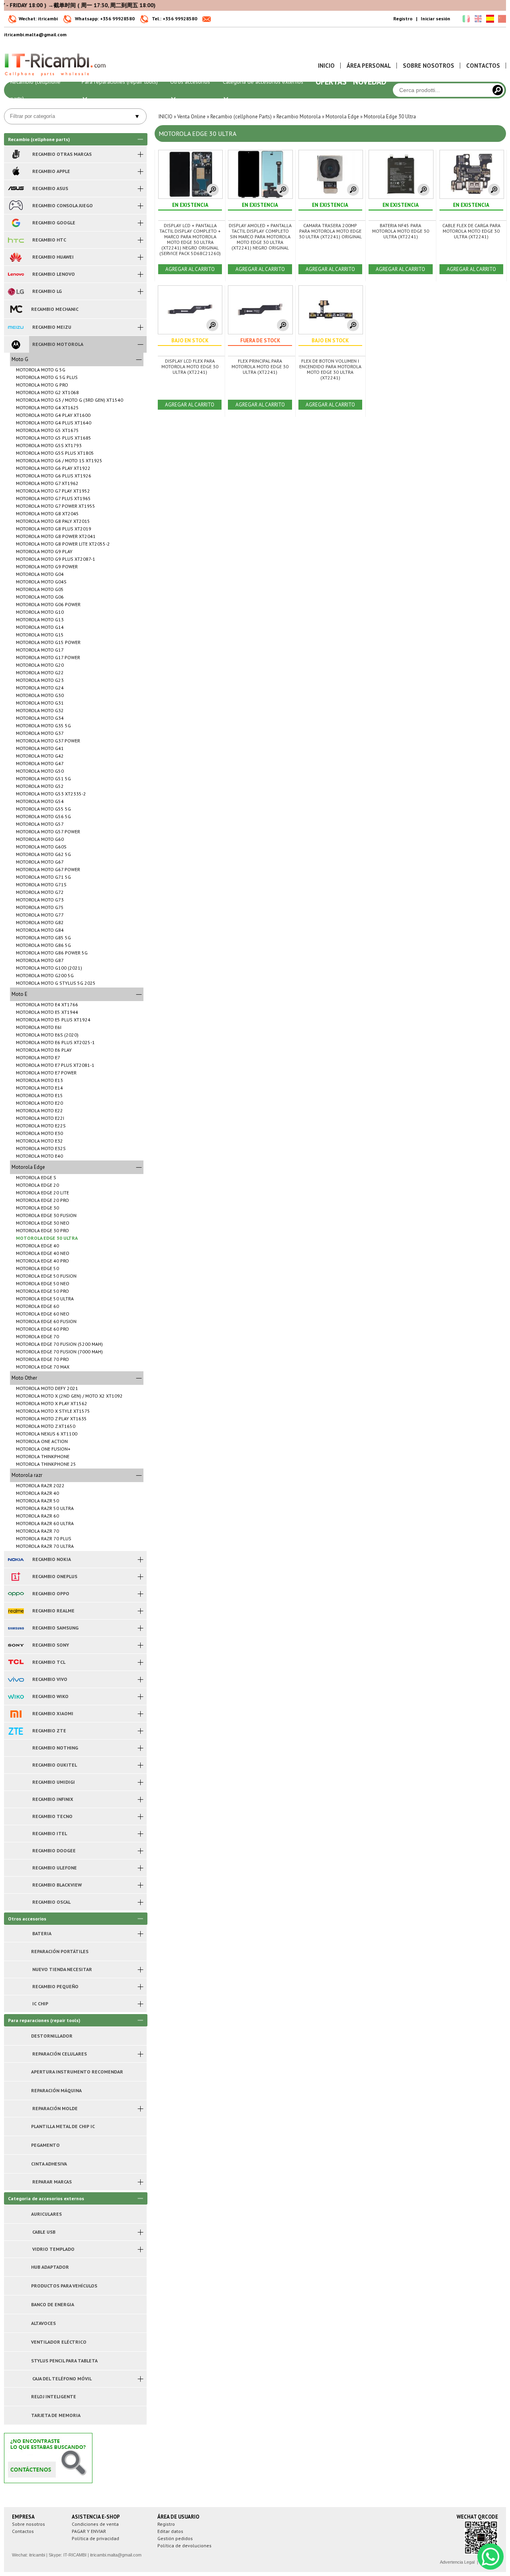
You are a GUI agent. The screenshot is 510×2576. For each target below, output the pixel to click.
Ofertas (331, 82)
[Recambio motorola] (16, 344)
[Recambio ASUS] (16, 188)
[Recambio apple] (16, 171)
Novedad (370, 82)
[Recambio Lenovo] (16, 274)
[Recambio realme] (16, 1611)
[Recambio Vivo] (16, 1679)
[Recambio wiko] (16, 1696)
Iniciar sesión (435, 19)
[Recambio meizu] (16, 327)
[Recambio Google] (16, 223)
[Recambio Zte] (16, 1731)
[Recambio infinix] (16, 1799)
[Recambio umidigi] (16, 1782)
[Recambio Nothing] (16, 1748)
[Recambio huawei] (16, 257)
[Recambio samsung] (16, 1628)
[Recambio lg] (16, 291)
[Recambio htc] (16, 240)
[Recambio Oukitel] (16, 1765)
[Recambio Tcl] (16, 1662)
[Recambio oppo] (16, 1594)
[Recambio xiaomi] (16, 1714)
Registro (403, 19)
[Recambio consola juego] (16, 206)
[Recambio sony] (16, 1645)
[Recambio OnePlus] (16, 1577)
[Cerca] (498, 90)
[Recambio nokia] (16, 1559)
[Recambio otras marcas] (16, 154)
